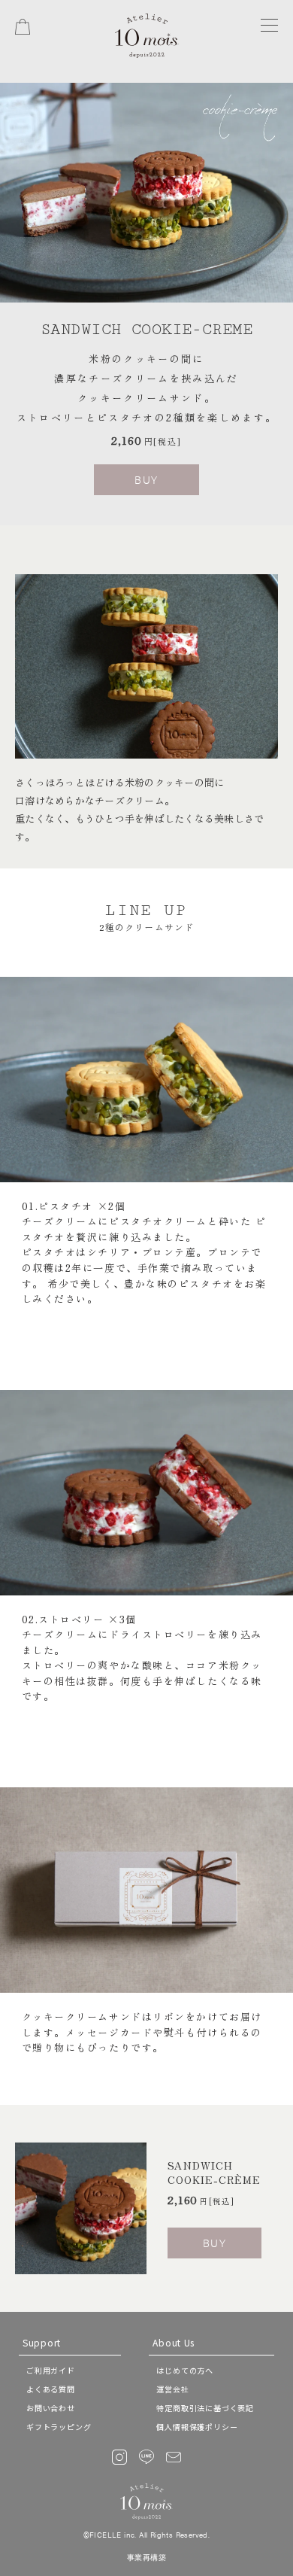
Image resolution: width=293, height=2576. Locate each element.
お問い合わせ (51, 2408)
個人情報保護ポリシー (197, 2427)
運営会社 (172, 2389)
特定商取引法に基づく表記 (205, 2408)
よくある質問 (51, 2389)
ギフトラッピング (59, 2427)
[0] (23, 27)
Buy (146, 479)
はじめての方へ (185, 2370)
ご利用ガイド (51, 2370)
